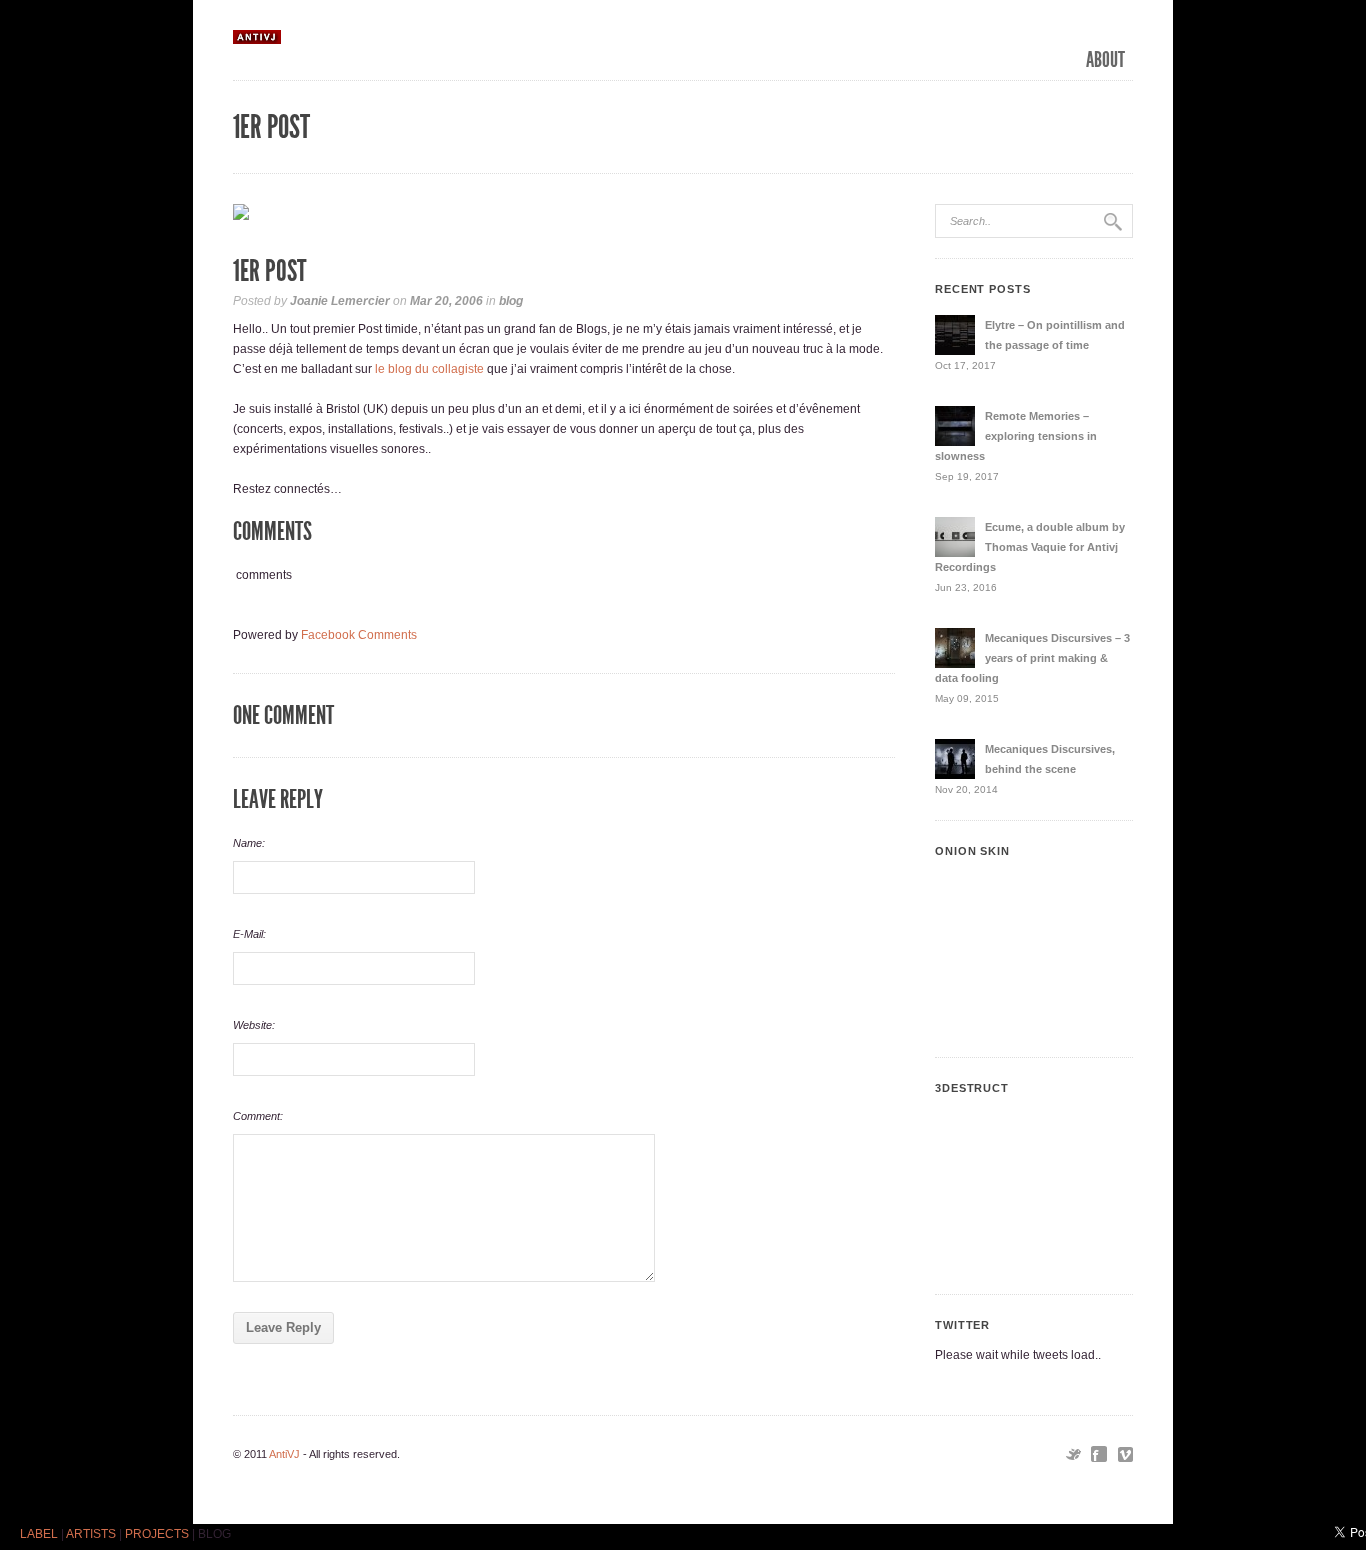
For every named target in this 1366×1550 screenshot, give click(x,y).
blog (511, 301)
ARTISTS (91, 1534)
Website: (254, 1025)
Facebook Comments (359, 635)
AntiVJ (284, 1454)
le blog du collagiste (429, 369)
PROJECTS (157, 1534)
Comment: (258, 1116)
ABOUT (1105, 60)
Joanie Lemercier (340, 301)
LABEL (39, 1534)
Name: (249, 843)
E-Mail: (249, 934)
